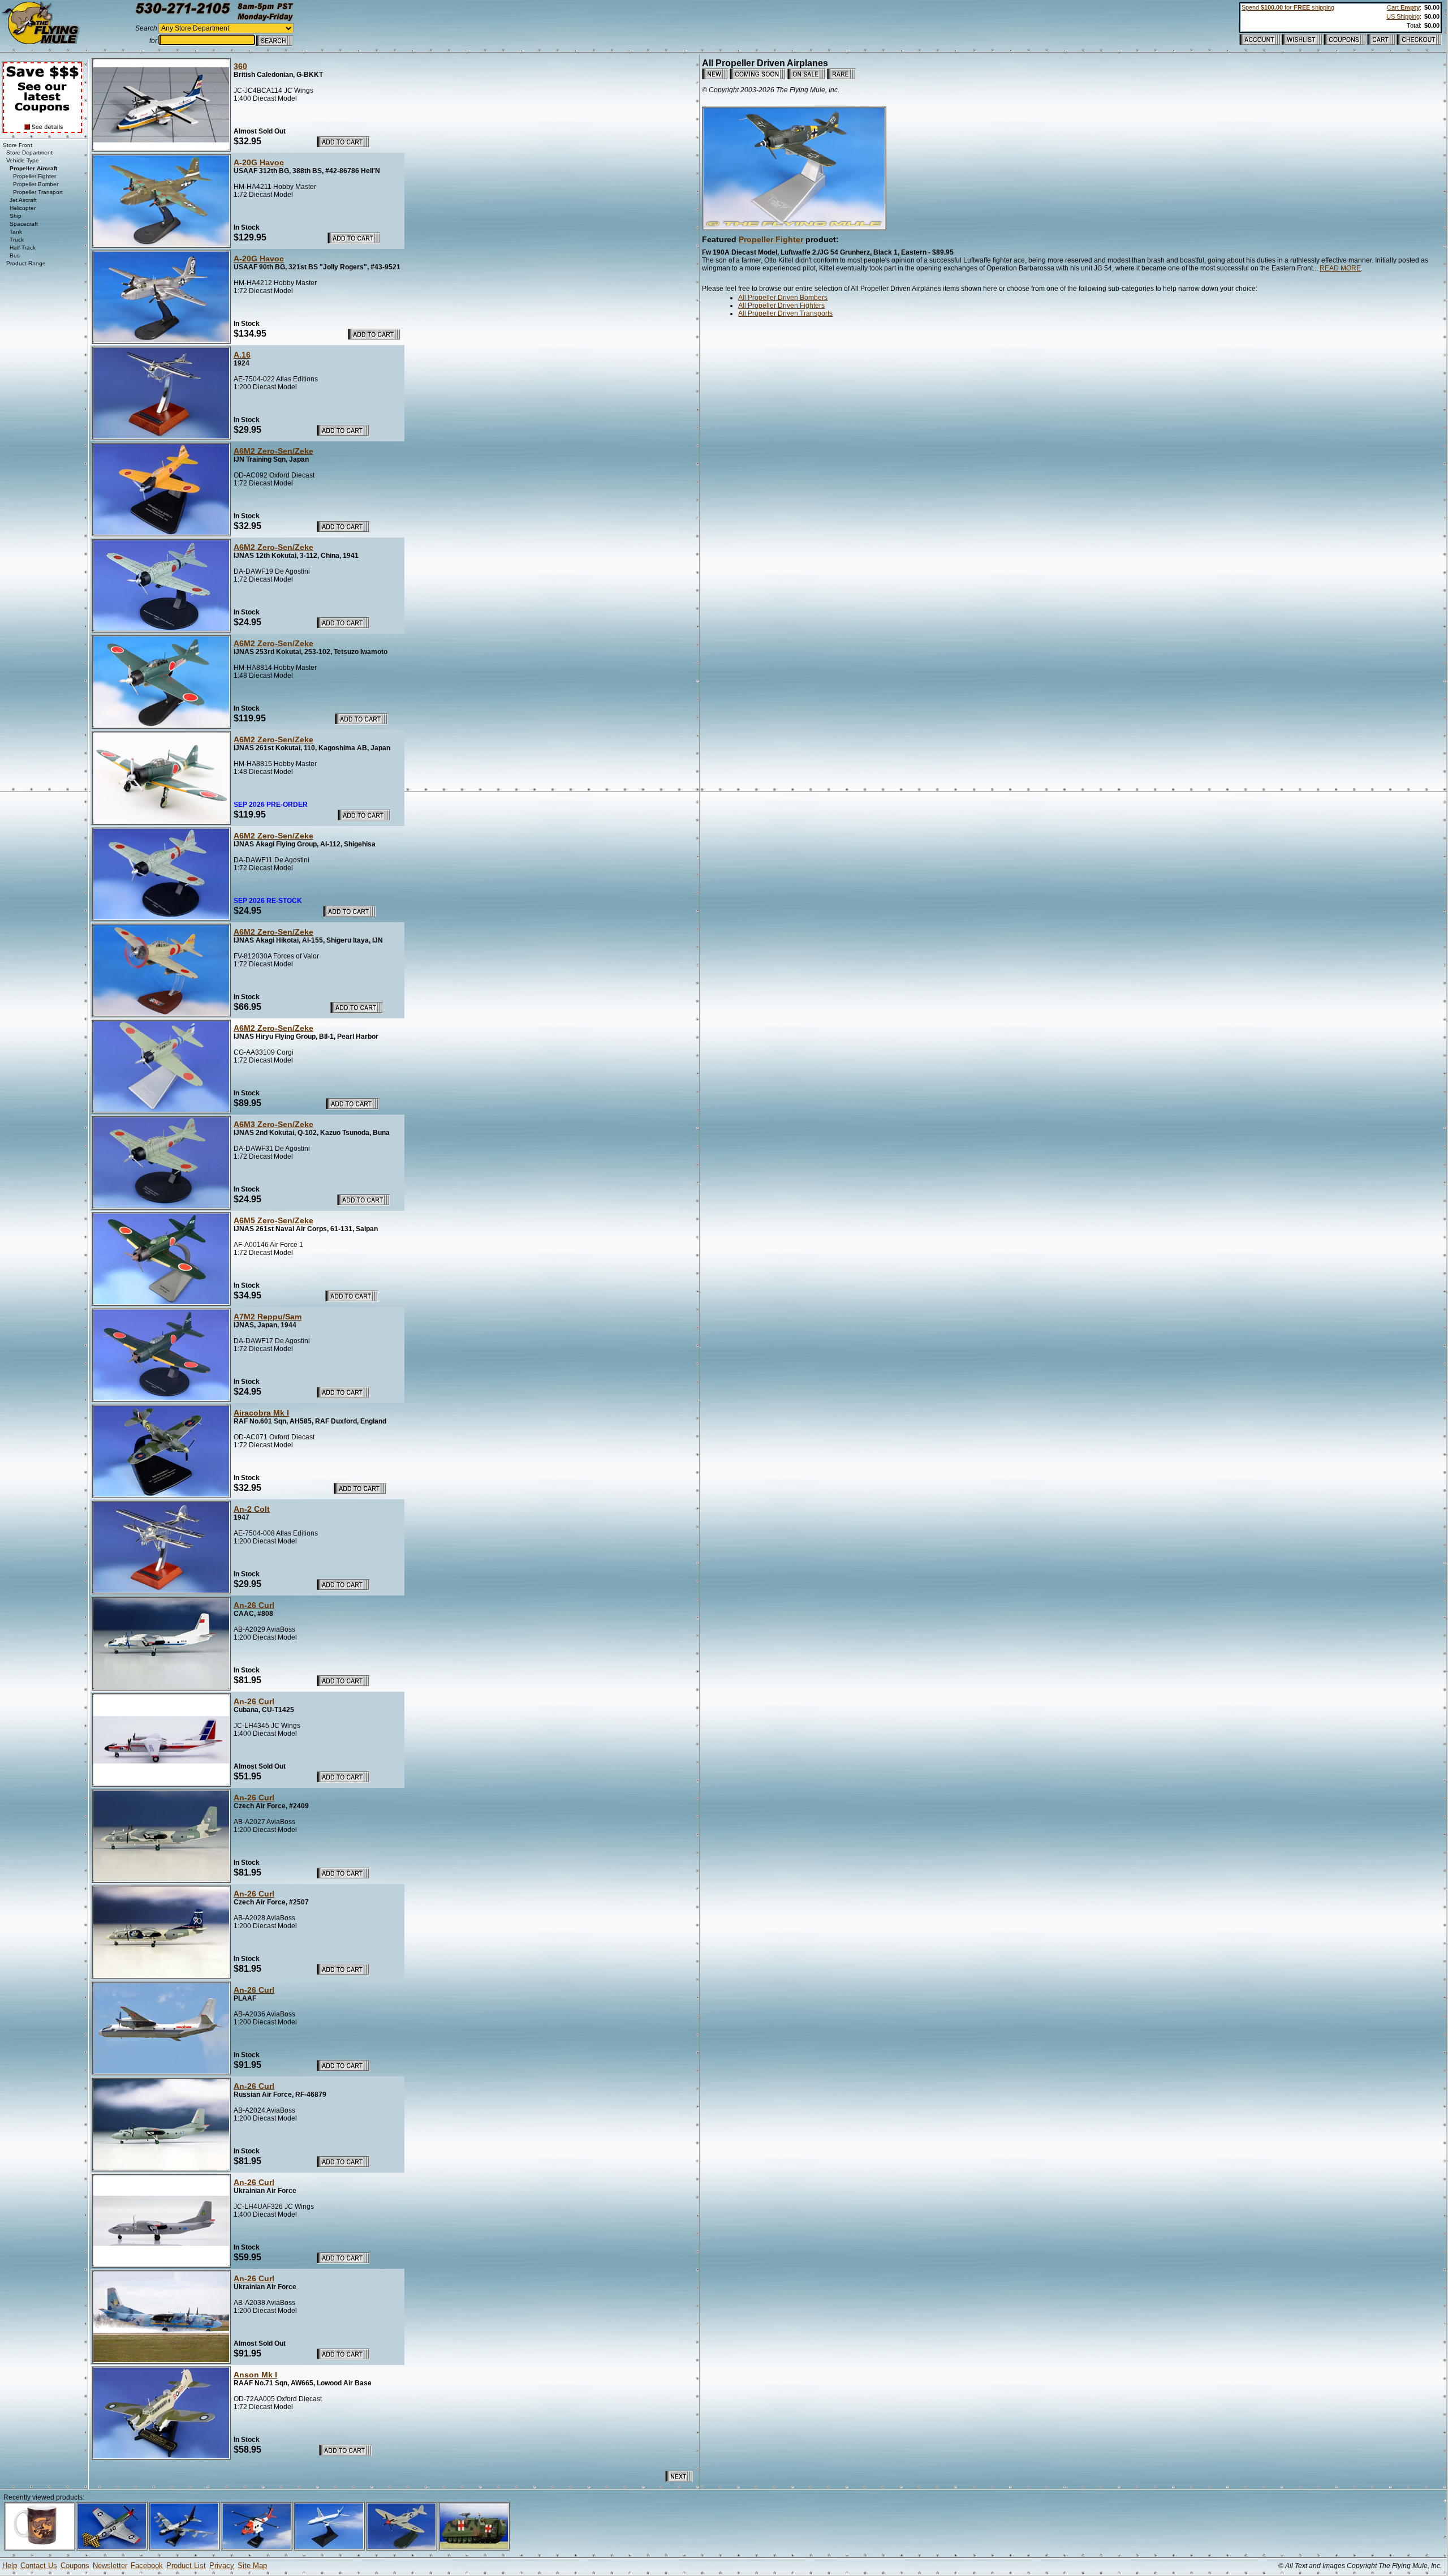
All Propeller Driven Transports (785, 313)
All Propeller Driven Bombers (783, 298)
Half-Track (23, 248)
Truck (17, 240)
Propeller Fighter (771, 239)
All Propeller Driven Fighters (781, 306)
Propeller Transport (38, 192)
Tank (16, 232)
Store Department (29, 152)
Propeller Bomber (36, 184)
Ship (16, 216)
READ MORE (1340, 268)
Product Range (26, 263)
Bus (15, 255)
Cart (1403, 7)
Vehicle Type (23, 160)
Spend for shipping (1288, 7)
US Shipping (1403, 16)
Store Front (18, 145)
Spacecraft (24, 224)
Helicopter (23, 208)
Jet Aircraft (23, 200)
